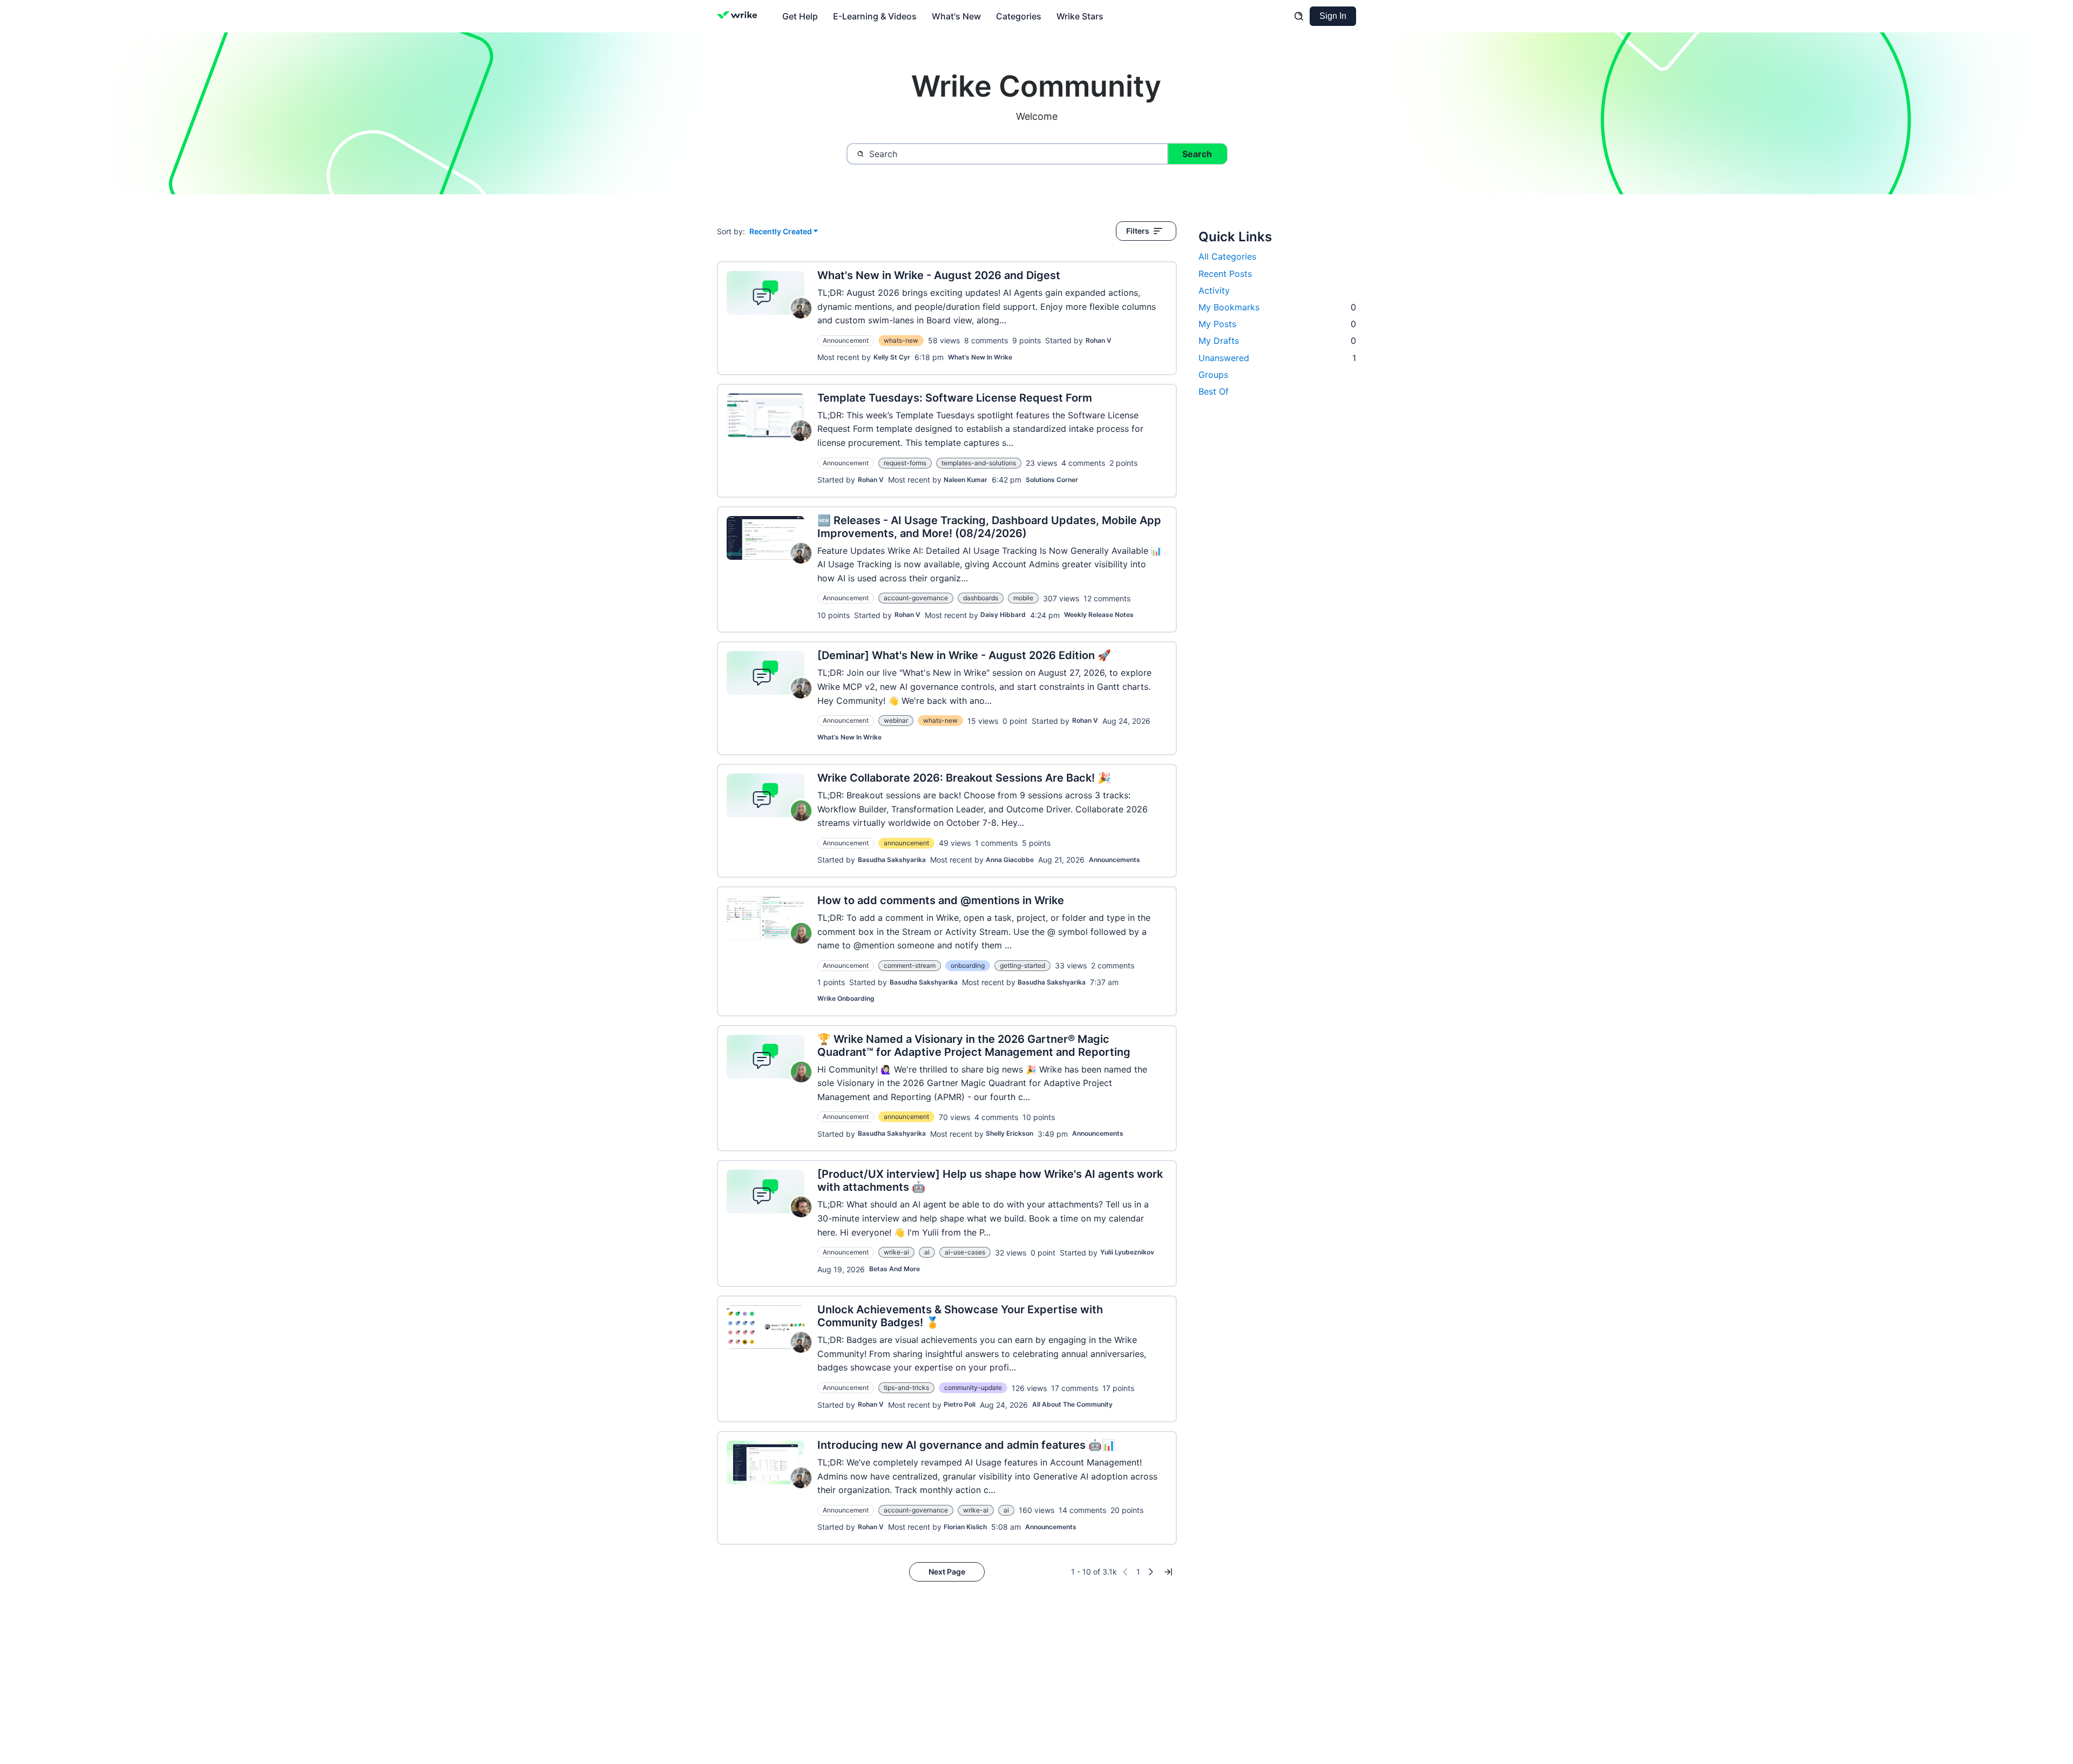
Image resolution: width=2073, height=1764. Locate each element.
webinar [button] (896, 720)
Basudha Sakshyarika (892, 860)
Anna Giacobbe (1010, 860)
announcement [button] (906, 843)
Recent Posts (1225, 274)
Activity (1214, 290)
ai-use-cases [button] (965, 1252)
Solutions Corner (1052, 480)
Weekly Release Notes (1099, 615)
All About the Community (1072, 1404)
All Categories (1227, 256)
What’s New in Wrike (980, 357)
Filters (1138, 231)
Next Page (947, 1572)
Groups (1213, 375)
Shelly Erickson (1010, 1133)
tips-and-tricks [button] (906, 1388)
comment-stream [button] (910, 965)
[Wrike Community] (739, 16)
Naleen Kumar (966, 480)
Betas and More (895, 1269)
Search (1197, 154)
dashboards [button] (981, 598)
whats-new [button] (901, 340)
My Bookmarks (1277, 307)
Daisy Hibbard (1003, 615)
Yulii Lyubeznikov (1127, 1252)
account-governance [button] (916, 598)
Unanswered (1277, 358)
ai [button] (927, 1252)
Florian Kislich (965, 1527)
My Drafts (1277, 341)
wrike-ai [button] (896, 1252)
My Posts (1277, 324)
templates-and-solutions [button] (979, 463)
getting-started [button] (1022, 965)
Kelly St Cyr (892, 357)
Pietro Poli (960, 1404)
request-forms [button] (905, 463)
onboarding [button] (968, 965)
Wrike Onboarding (846, 998)
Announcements (1115, 860)
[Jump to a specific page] (1168, 1572)
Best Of (1214, 391)
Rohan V (1099, 340)
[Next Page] (1151, 1572)
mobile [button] (1023, 598)
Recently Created (781, 232)
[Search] (1299, 16)
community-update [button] (973, 1388)
